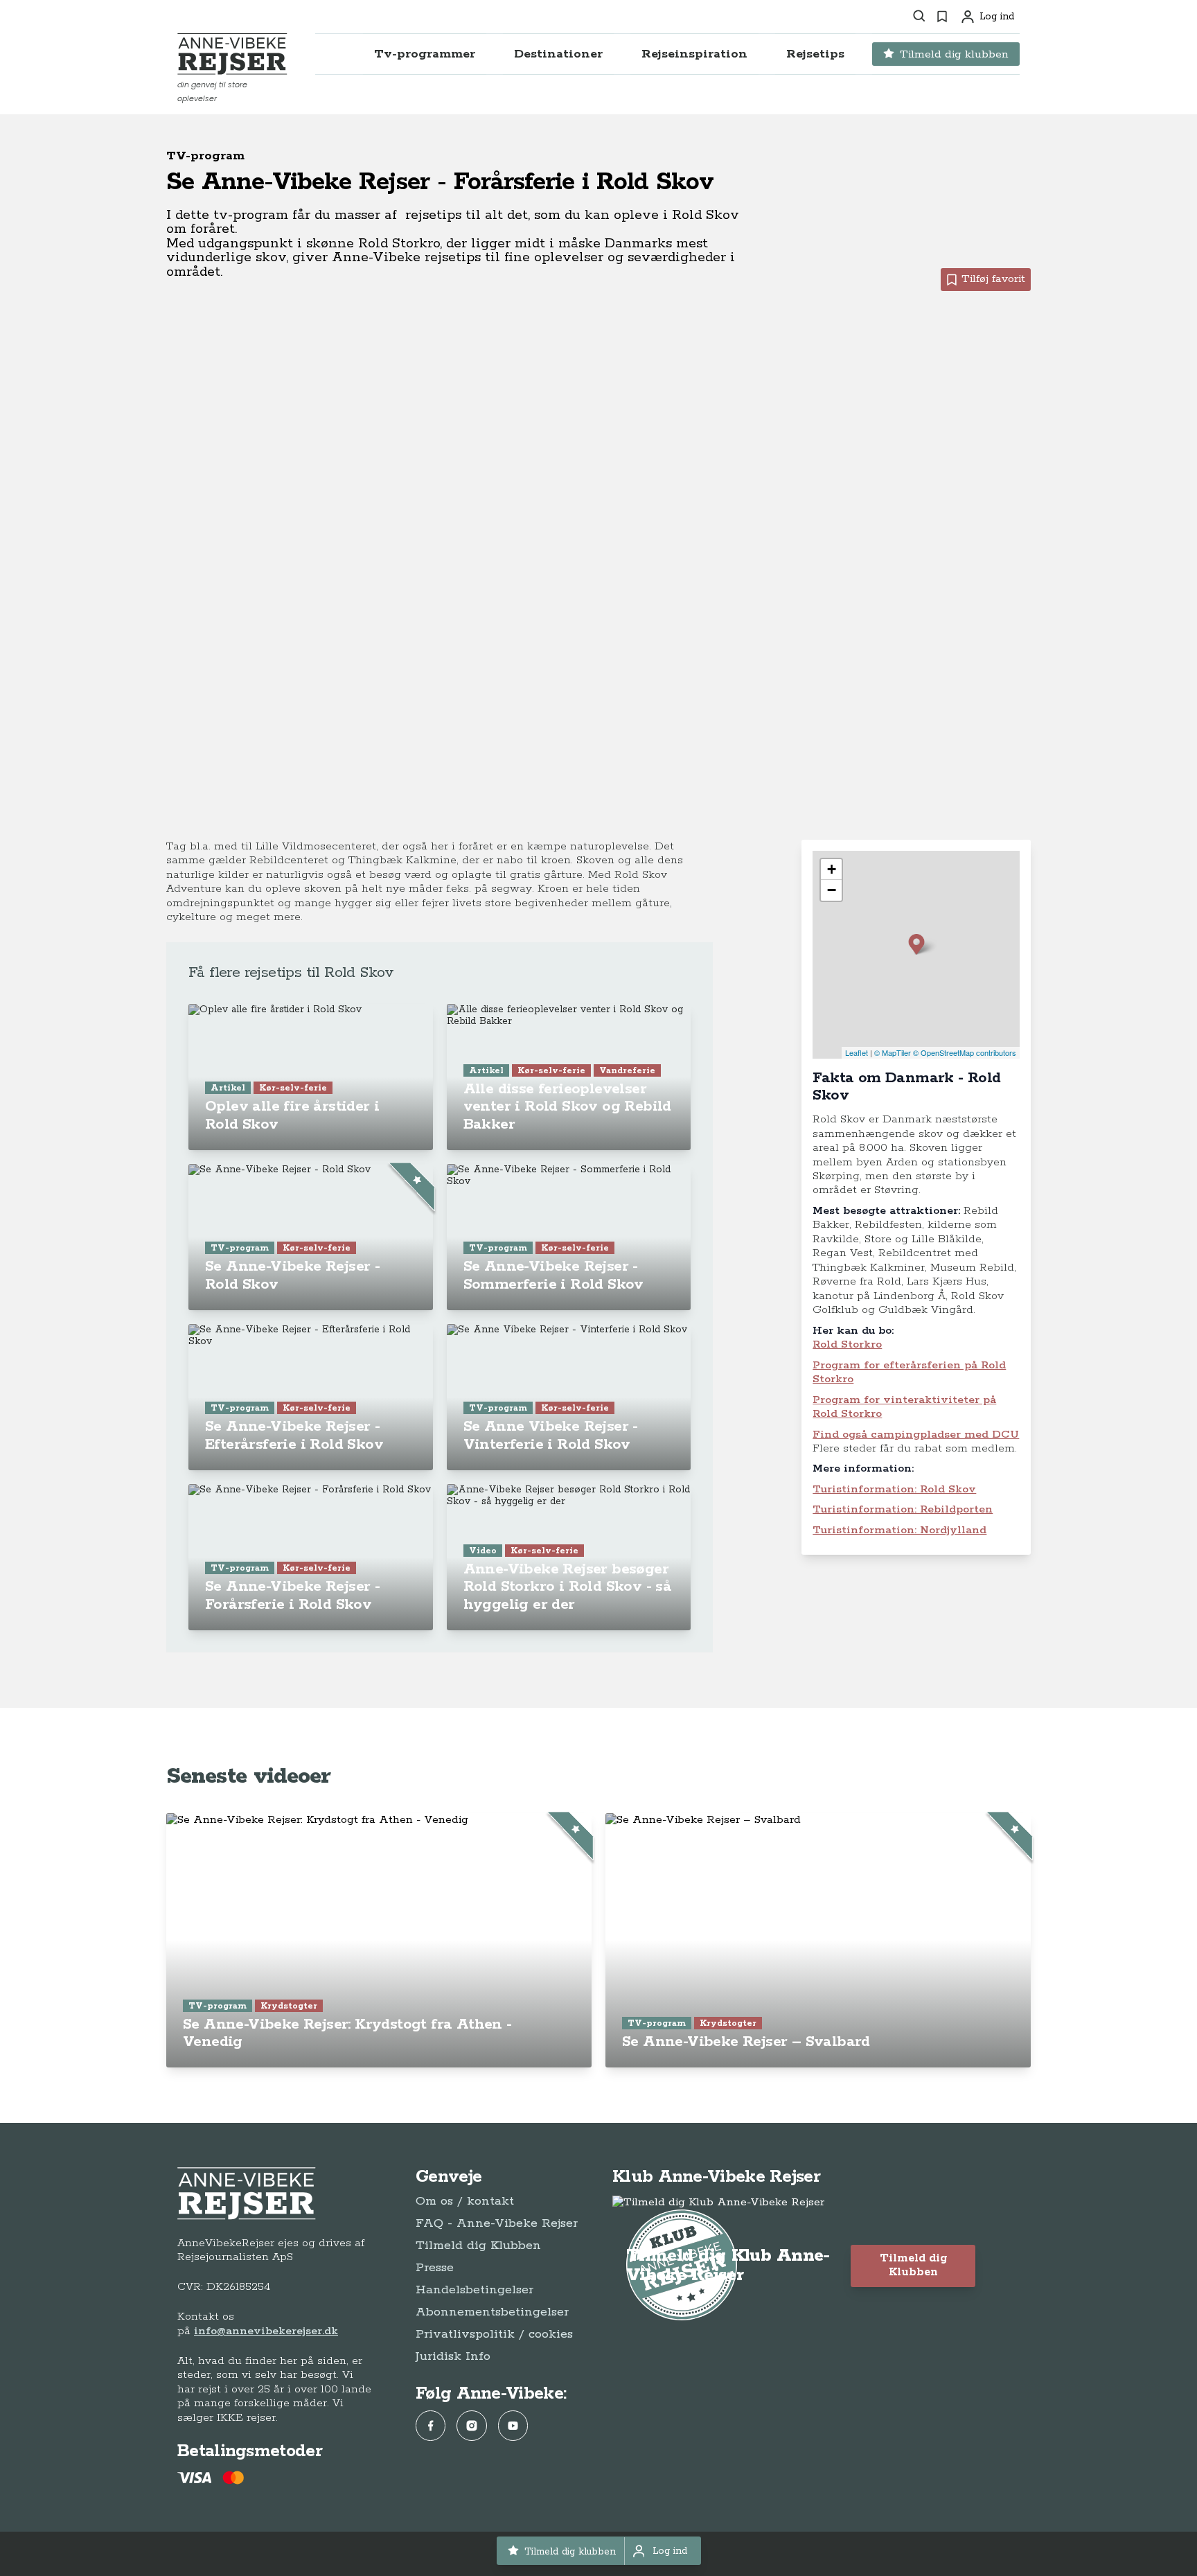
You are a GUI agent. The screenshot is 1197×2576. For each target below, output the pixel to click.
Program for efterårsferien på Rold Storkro (909, 1372)
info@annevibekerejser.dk (266, 2331)
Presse (435, 2268)
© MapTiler (893, 1052)
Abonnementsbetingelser (492, 2312)
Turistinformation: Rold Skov (894, 1489)
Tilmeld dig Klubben (478, 2246)
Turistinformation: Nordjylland (899, 1530)
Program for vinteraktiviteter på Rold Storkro (904, 1407)
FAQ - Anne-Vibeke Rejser (497, 2223)
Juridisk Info (453, 2356)
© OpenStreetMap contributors (965, 1052)
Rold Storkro (847, 1344)
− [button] (832, 890)
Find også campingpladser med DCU (916, 1435)
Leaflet (857, 1052)
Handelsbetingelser (475, 2290)
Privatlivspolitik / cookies (494, 2334)
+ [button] (832, 869)
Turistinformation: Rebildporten (903, 1509)
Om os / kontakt (465, 2201)
